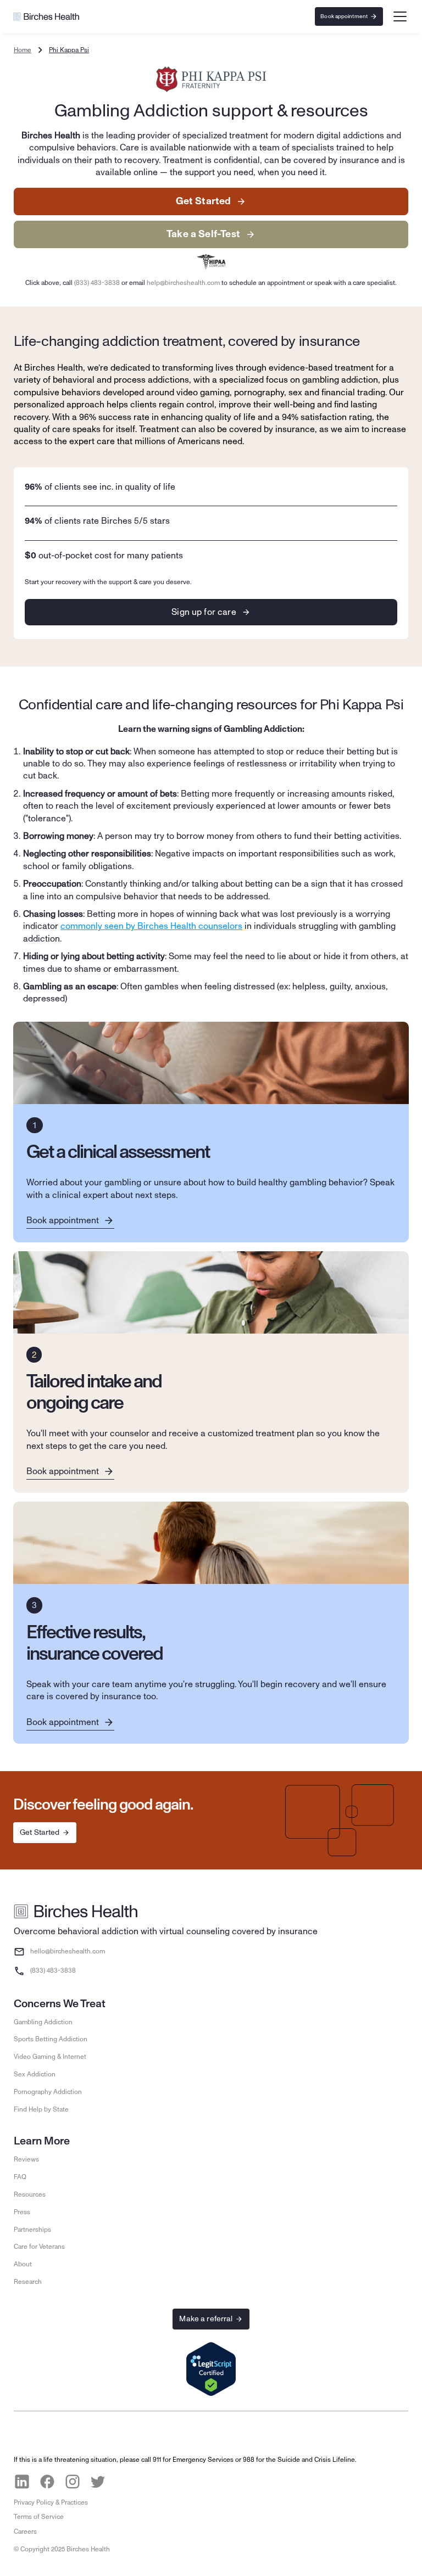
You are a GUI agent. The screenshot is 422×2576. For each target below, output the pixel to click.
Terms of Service (39, 2517)
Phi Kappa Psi (69, 50)
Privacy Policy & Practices (51, 2502)
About (23, 2264)
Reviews (26, 2159)
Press (22, 2212)
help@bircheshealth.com (183, 283)
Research (28, 2282)
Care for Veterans (39, 2247)
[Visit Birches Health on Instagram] (73, 2482)
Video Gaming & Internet (50, 2057)
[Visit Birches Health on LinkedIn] (22, 2482)
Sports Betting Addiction (51, 2039)
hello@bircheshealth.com (68, 1951)
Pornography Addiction (48, 2092)
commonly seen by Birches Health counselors (151, 926)
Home (23, 50)
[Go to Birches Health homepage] (46, 16)
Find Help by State (41, 2109)
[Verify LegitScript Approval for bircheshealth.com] (211, 2370)
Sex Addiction (35, 2074)
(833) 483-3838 (97, 283)
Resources (30, 2194)
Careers (25, 2532)
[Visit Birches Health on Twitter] (98, 2482)
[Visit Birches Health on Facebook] (47, 2482)
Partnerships (32, 2230)
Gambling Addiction (43, 2022)
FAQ (20, 2177)
